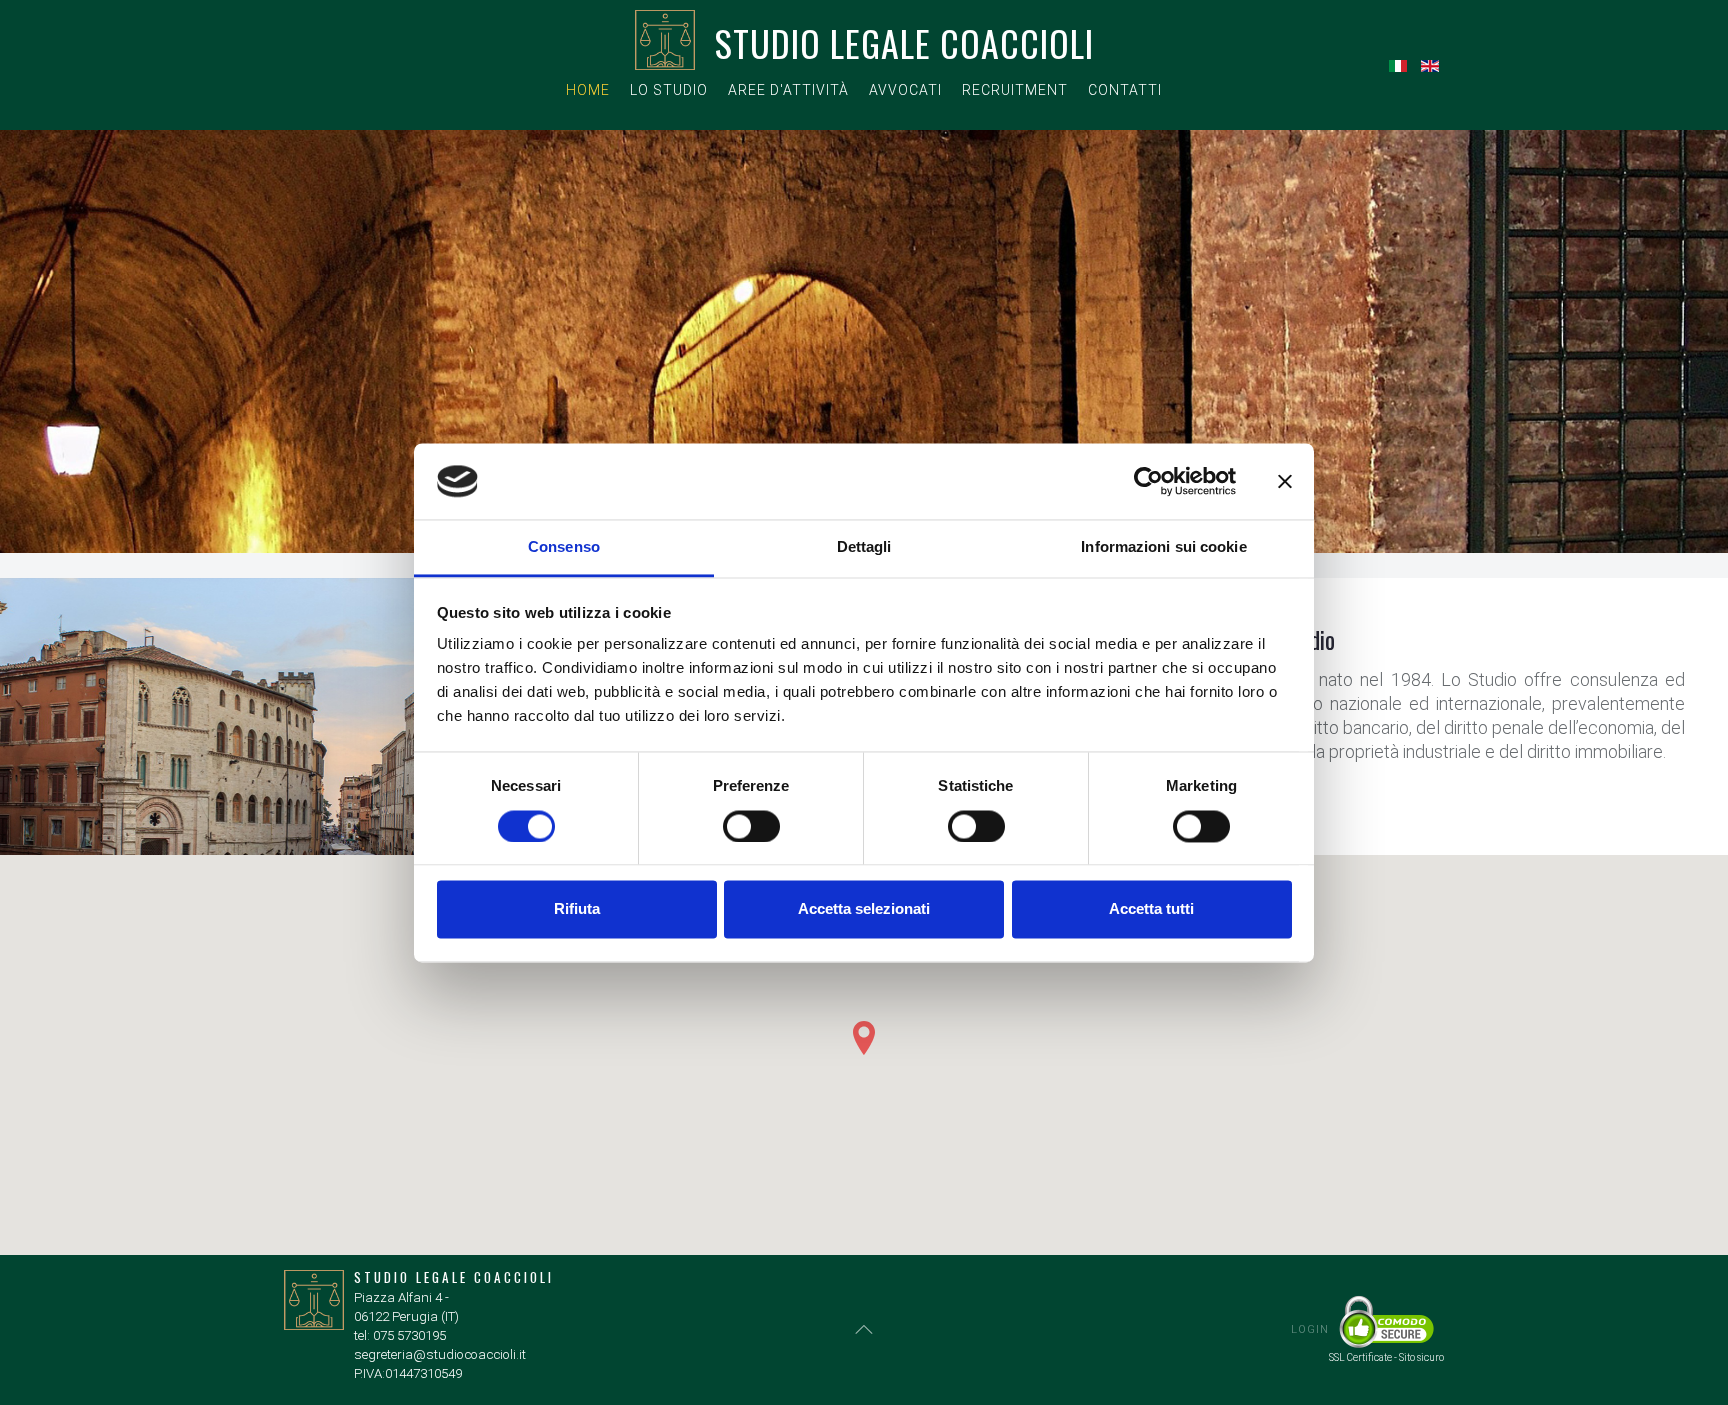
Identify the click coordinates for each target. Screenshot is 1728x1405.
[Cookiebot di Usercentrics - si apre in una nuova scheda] (1148, 481)
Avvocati (905, 90)
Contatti (1125, 90)
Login (1310, 1329)
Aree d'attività (788, 90)
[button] (864, 1038)
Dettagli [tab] (864, 547)
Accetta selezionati (864, 909)
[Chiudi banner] (1285, 481)
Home (588, 90)
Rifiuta (577, 909)
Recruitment (1015, 90)
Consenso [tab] (564, 547)
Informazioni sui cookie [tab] (1163, 547)
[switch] (751, 826)
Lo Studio (669, 90)
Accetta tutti (1151, 909)
